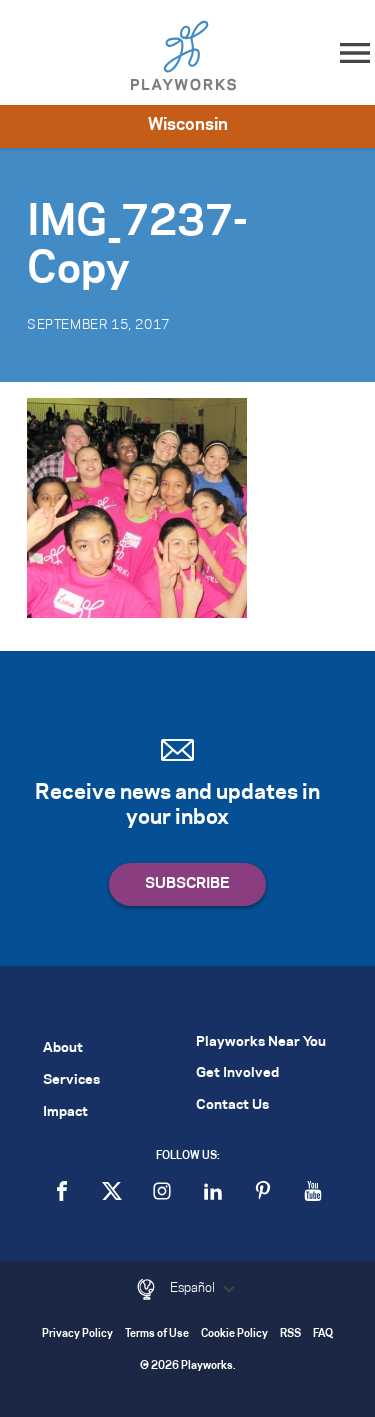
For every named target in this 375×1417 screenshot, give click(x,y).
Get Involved (237, 1073)
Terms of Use (157, 1334)
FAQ (323, 1334)
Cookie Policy (234, 1334)
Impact (65, 1112)
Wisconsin (188, 125)
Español (194, 1288)
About (63, 1048)
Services (71, 1080)
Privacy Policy (77, 1334)
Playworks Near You (261, 1042)
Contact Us (232, 1105)
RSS (290, 1334)
